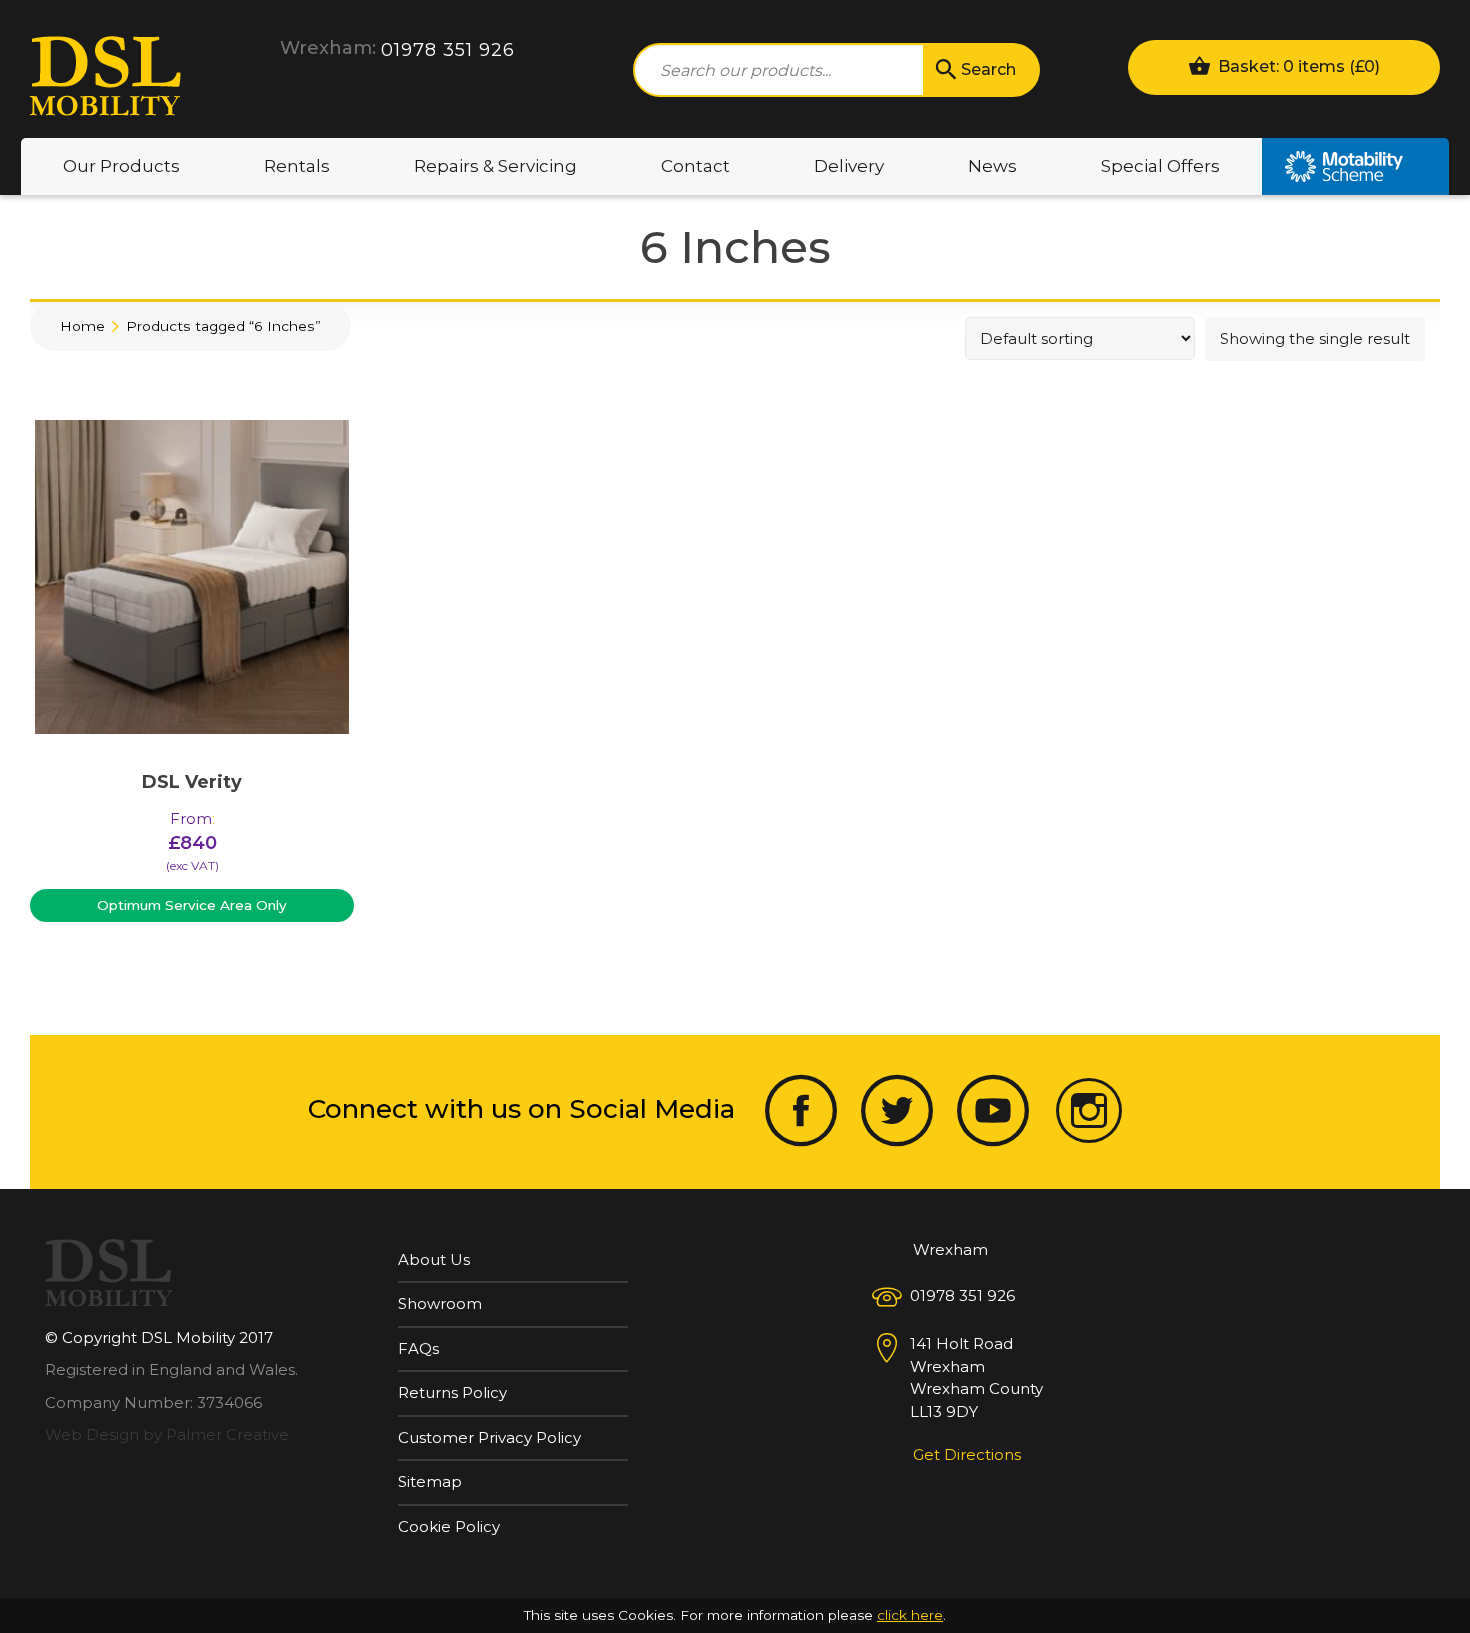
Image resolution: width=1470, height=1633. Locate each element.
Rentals (297, 166)
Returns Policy (452, 1392)
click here (910, 1615)
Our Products (121, 166)
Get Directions (967, 1454)
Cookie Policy (449, 1526)
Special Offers (1160, 166)
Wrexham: (328, 48)
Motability (1355, 166)
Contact (695, 166)
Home (82, 326)
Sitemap (430, 1481)
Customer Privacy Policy (489, 1437)
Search (988, 69)
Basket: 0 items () (1297, 66)
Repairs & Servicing (495, 166)
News (992, 166)
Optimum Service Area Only (192, 905)
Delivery (849, 166)
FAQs (418, 1348)
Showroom (440, 1303)
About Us (434, 1259)
